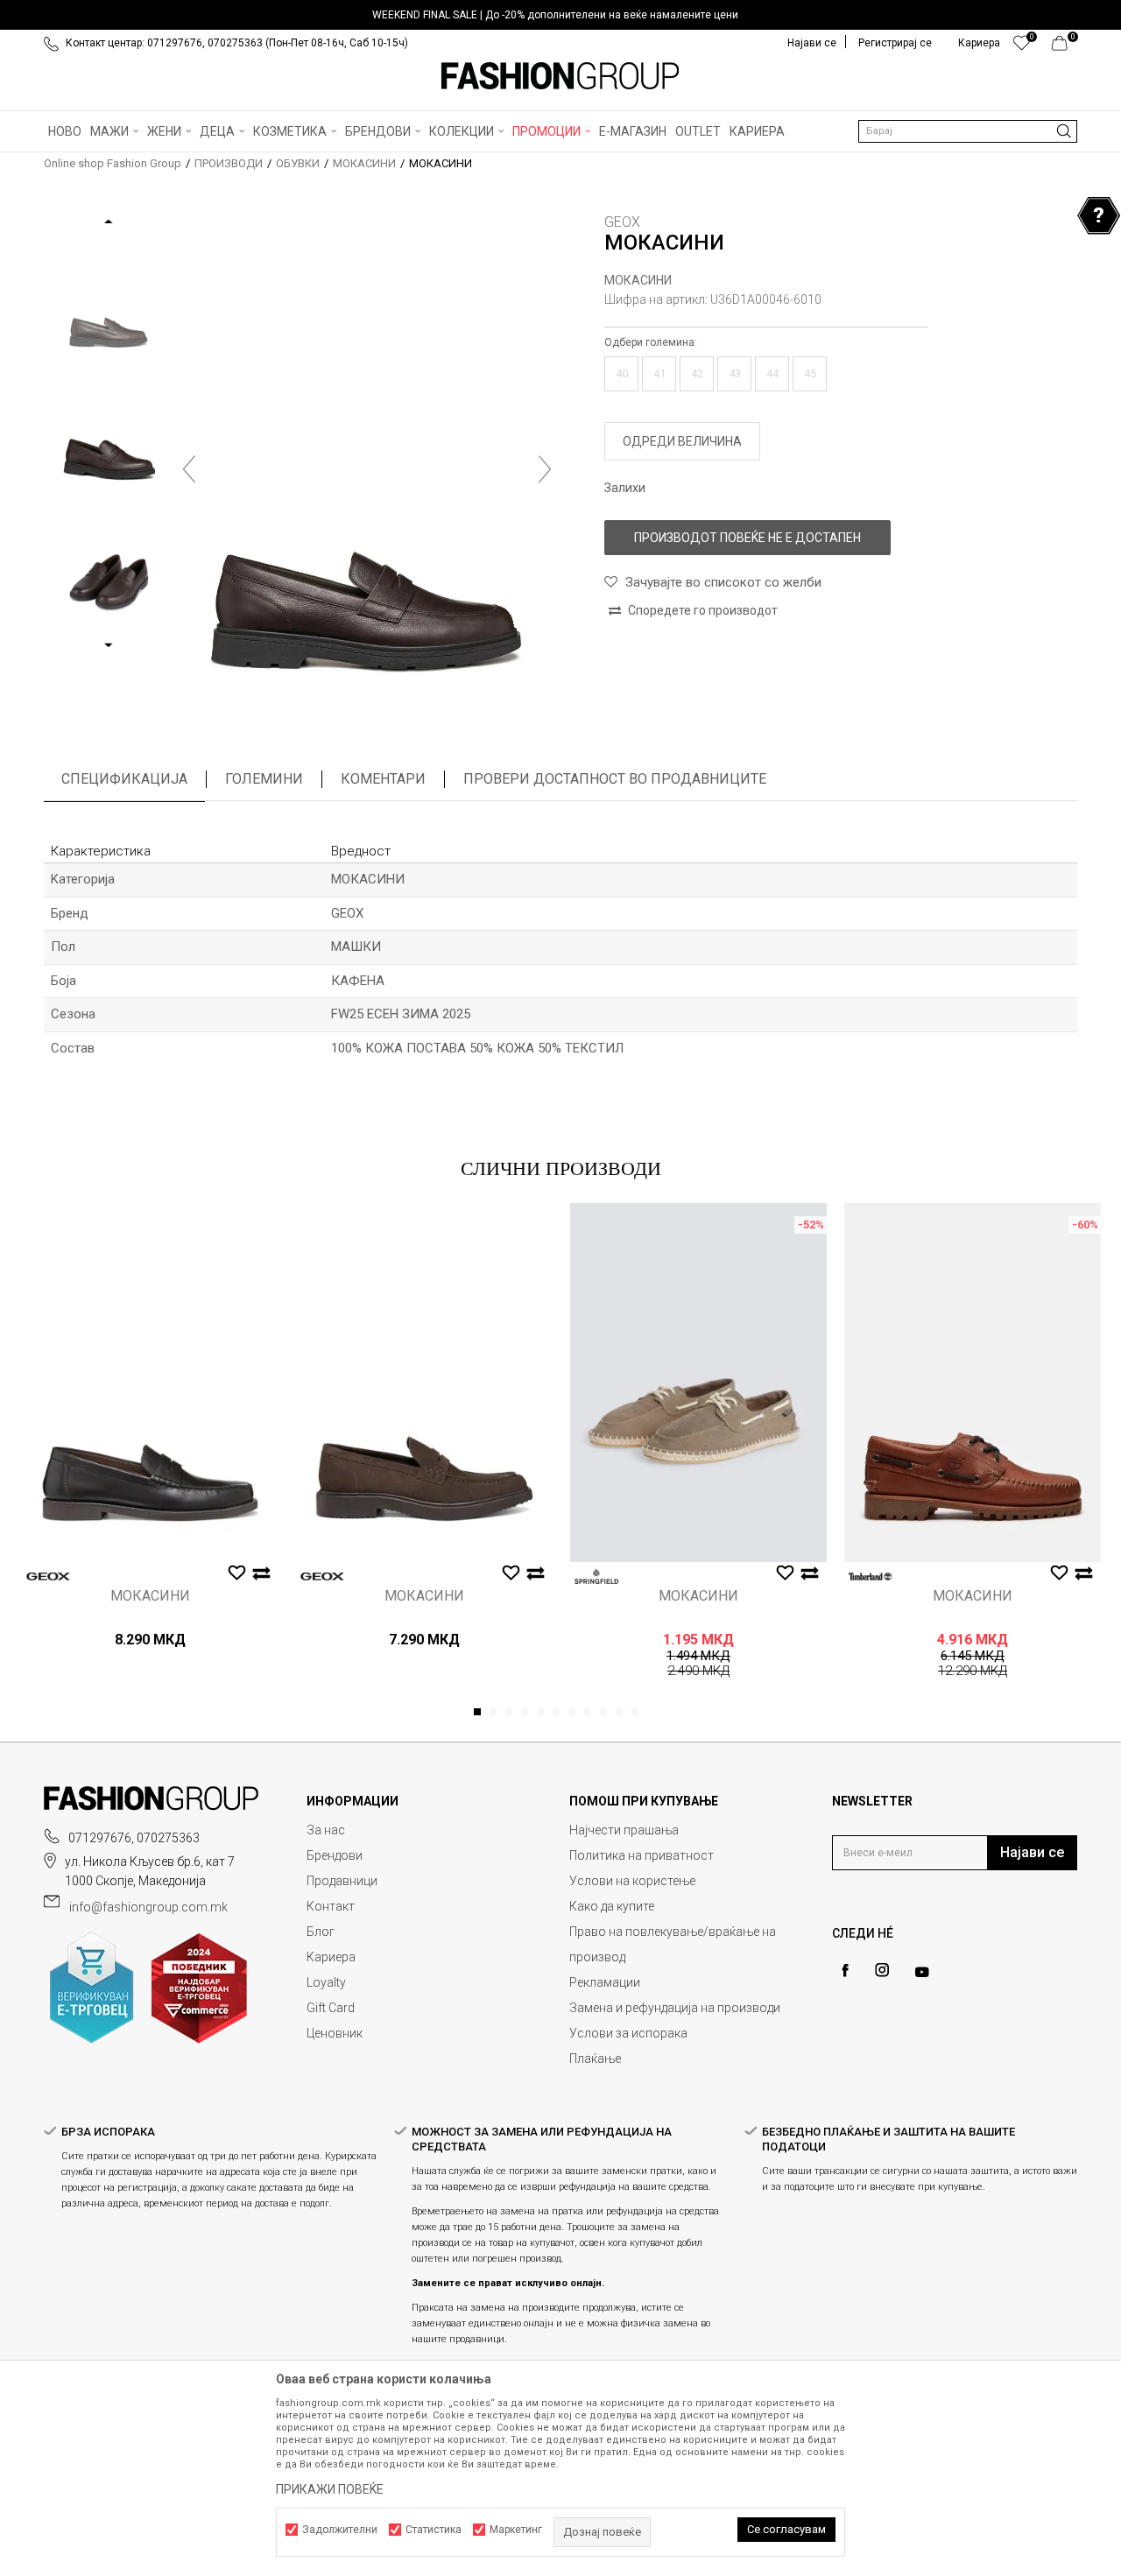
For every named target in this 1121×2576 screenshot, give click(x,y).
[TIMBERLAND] (871, 1577)
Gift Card (331, 2008)
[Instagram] (882, 1970)
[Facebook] (845, 1971)
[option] (560, 15)
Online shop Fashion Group (113, 163)
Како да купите (612, 1906)
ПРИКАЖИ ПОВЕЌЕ (330, 2489)
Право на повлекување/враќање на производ (673, 1944)
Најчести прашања (624, 1830)
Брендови (335, 1855)
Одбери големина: (651, 342)
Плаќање (595, 2059)
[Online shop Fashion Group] (560, 76)
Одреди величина (682, 441)
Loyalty (326, 1982)
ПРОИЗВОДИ (229, 163)
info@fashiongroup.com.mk (148, 1907)
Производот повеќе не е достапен (747, 538)
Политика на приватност (642, 1855)
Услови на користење (632, 1881)
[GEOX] (48, 1577)
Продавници (342, 1881)
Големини (264, 779)
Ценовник (335, 2033)
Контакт (331, 1906)
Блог (321, 1932)
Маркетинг (516, 2530)
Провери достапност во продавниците (615, 779)
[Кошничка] (1065, 47)
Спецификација (124, 779)
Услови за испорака (628, 2033)
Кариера (331, 1957)
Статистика (434, 2530)
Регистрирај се (895, 43)
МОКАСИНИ (364, 163)
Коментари (383, 779)
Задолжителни (340, 2530)
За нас (326, 1830)
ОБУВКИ (298, 163)
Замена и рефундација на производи (675, 2008)
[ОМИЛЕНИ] (1022, 47)
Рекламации (605, 1982)
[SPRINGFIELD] (596, 1577)
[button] (968, 131)
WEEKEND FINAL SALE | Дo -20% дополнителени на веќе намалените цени (555, 15)
